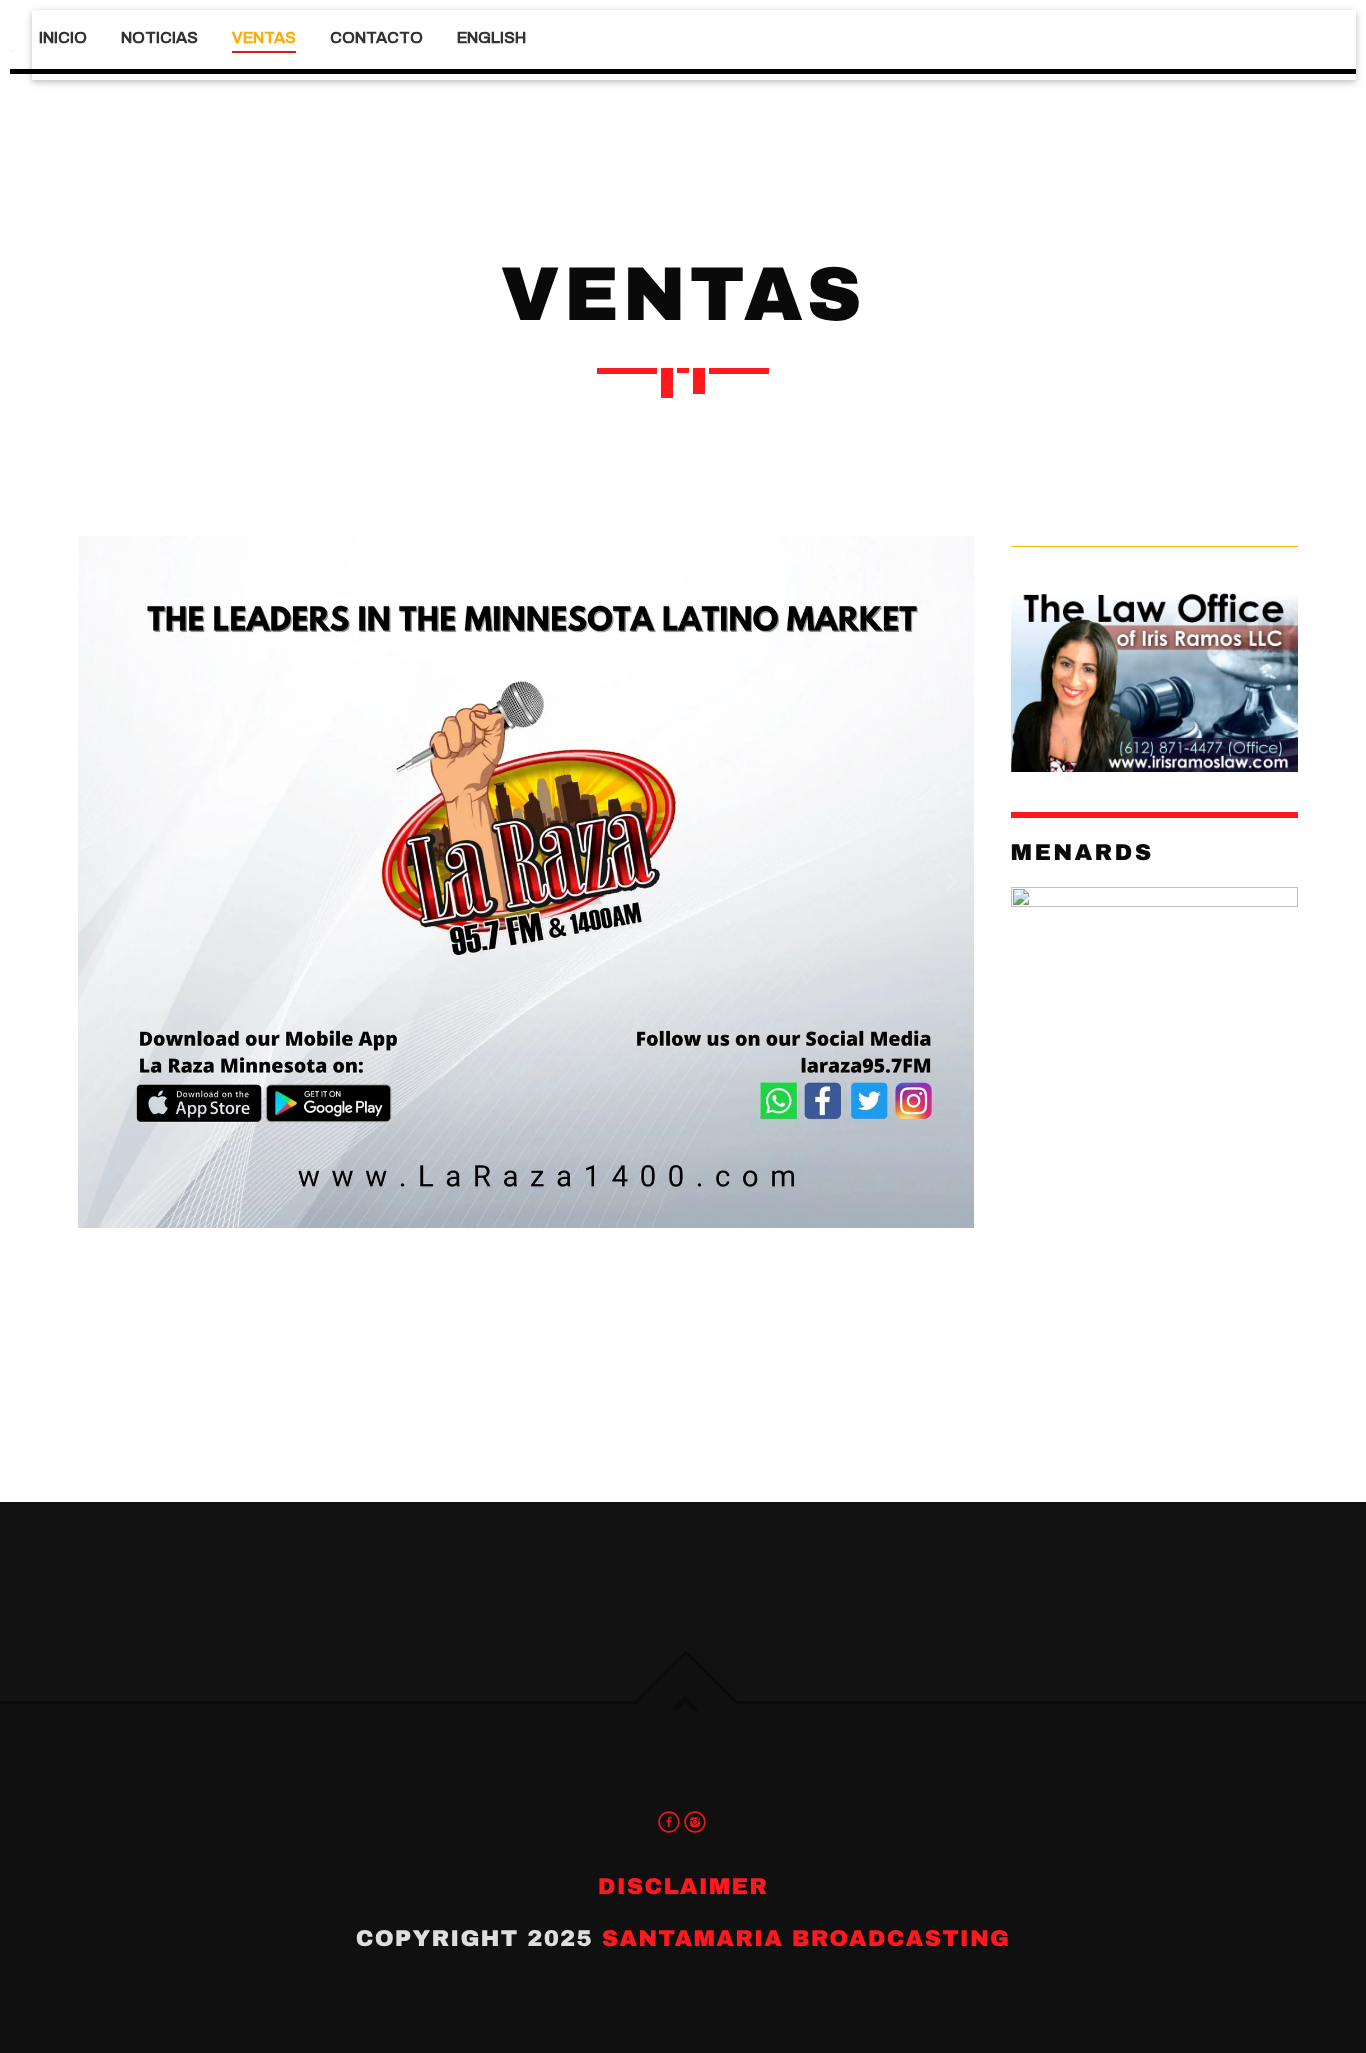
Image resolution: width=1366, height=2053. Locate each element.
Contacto (376, 37)
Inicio (63, 37)
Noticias (159, 37)
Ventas (264, 37)
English (491, 37)
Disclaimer (683, 1886)
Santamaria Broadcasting (806, 1938)
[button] (100, 882)
